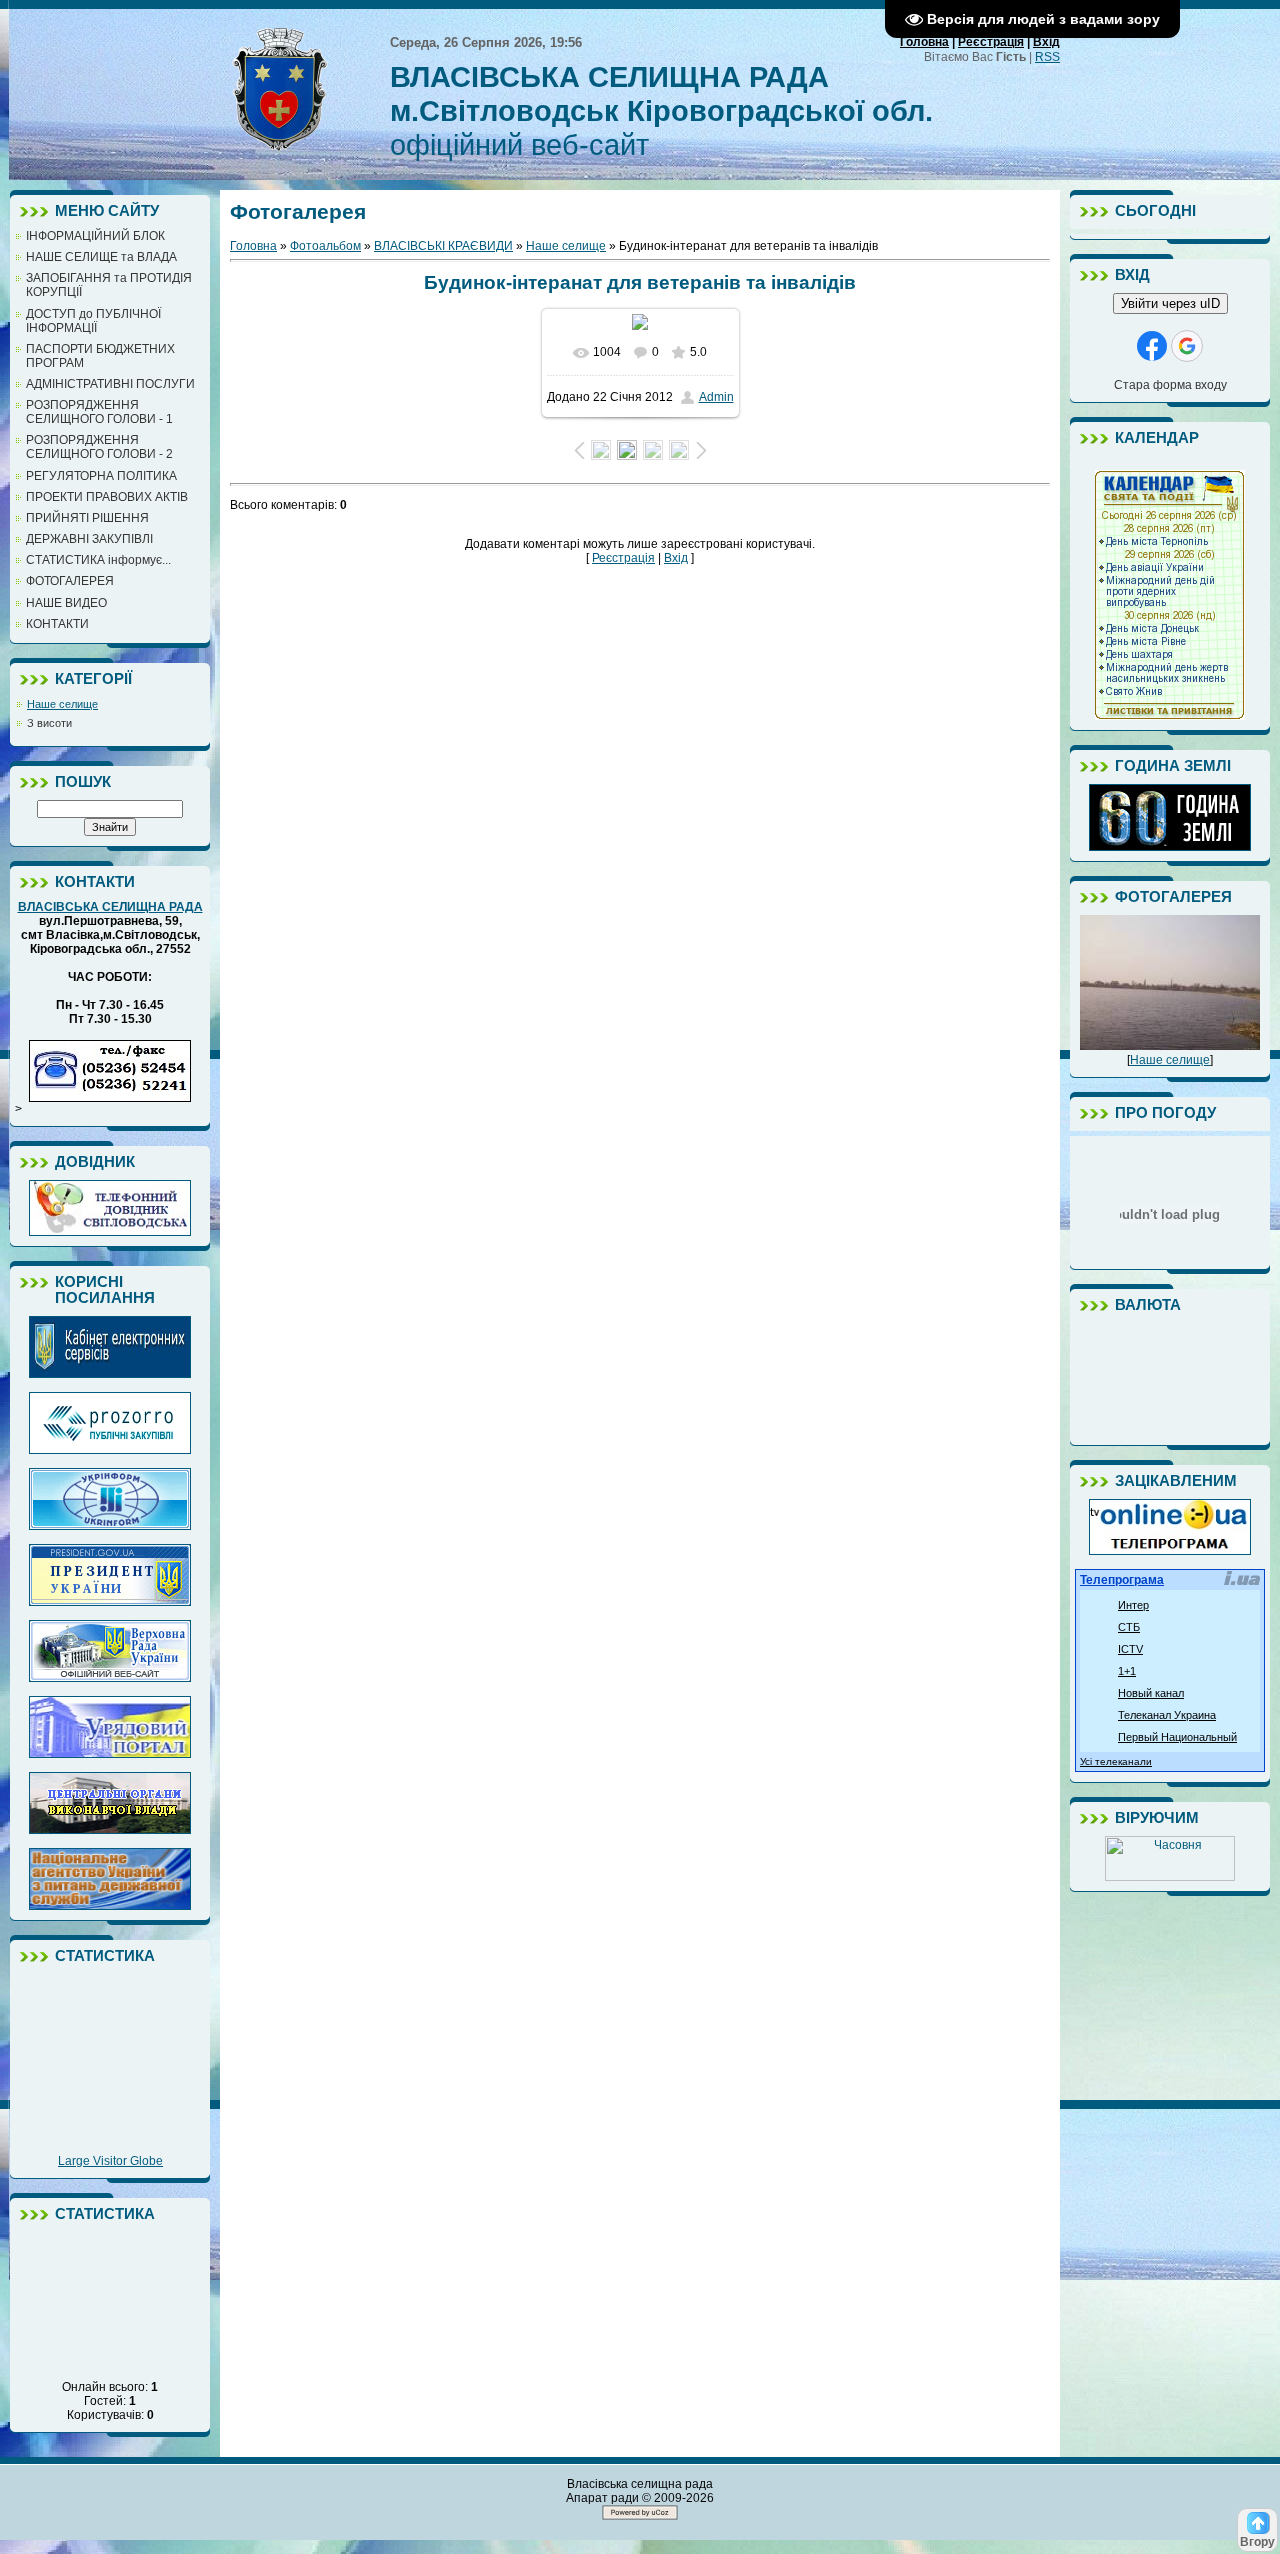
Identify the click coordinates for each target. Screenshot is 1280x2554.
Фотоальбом (325, 246)
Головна (924, 42)
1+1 (1127, 1671)
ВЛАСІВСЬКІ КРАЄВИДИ (443, 246)
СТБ (1129, 1627)
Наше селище (62, 704)
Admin (716, 397)
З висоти (49, 723)
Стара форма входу (1170, 385)
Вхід (1046, 42)
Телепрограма (1122, 1580)
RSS (1047, 57)
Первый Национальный (1177, 1737)
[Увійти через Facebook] (1152, 346)
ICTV (1130, 1649)
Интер (1133, 1605)
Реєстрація (991, 42)
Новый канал (1151, 1693)
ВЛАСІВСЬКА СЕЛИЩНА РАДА (110, 907)
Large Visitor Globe (110, 2161)
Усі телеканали (1116, 1761)
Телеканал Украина (1167, 1715)
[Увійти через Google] (1187, 346)
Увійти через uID (1170, 303)
